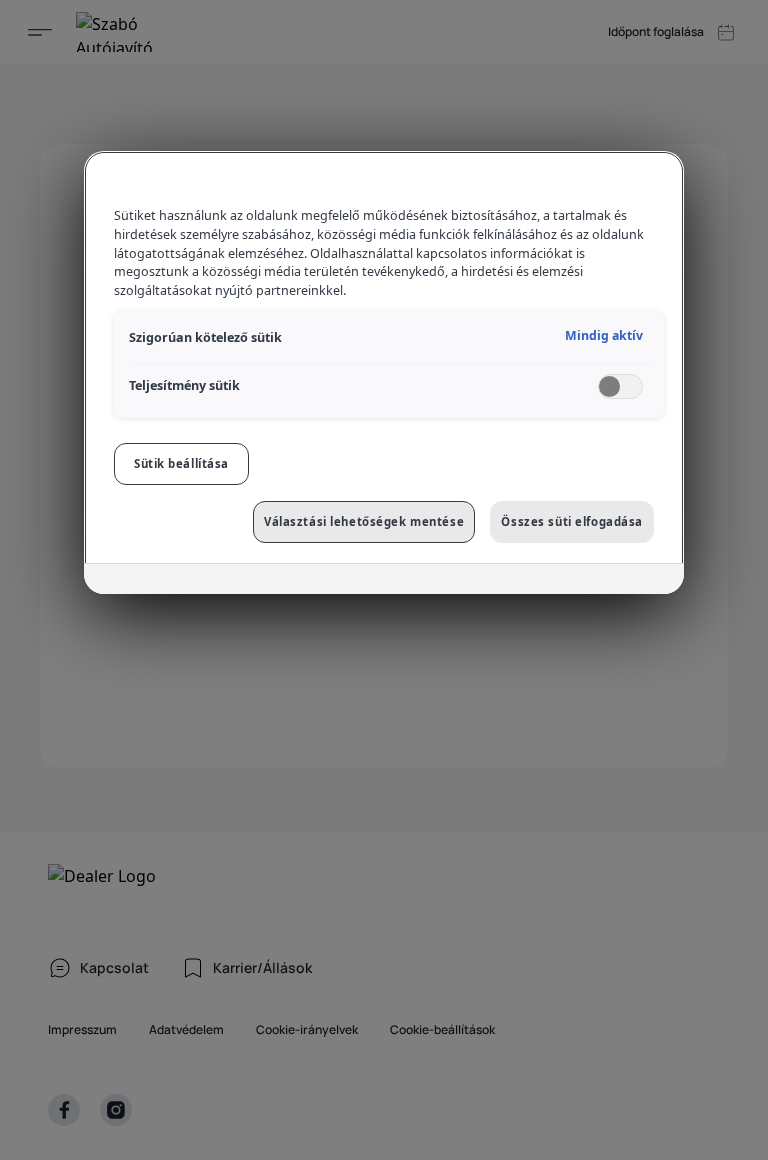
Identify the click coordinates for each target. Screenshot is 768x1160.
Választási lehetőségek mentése (364, 521)
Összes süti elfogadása (572, 521)
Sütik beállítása (181, 463)
